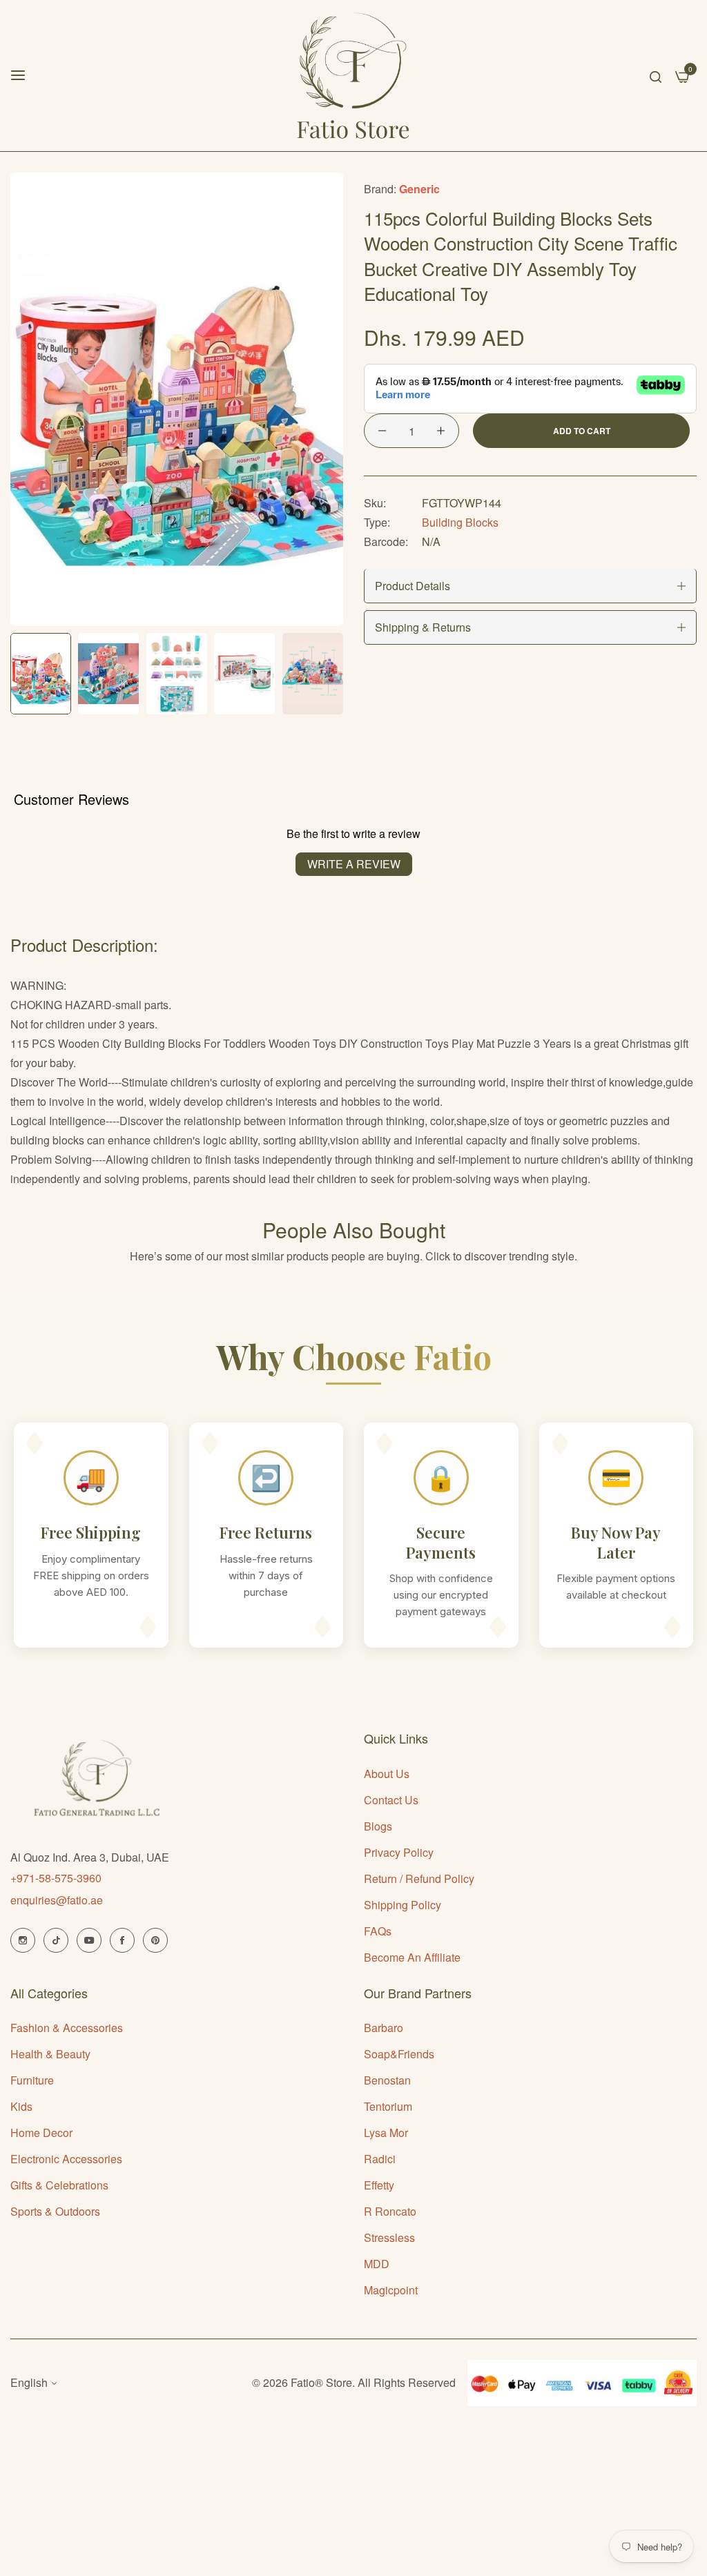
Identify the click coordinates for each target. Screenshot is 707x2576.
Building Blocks (460, 522)
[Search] (656, 75)
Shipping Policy (403, 1905)
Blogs (378, 1826)
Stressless (389, 2237)
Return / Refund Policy (419, 1879)
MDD (377, 2264)
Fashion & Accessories (67, 2028)
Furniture (32, 2080)
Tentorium (388, 2106)
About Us (387, 1774)
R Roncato (390, 2211)
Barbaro (384, 2028)
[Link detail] (23, 1940)
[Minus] (382, 431)
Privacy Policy (399, 1852)
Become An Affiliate (412, 1957)
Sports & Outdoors (55, 2211)
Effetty (379, 2185)
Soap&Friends (399, 2054)
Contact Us (391, 1800)
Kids (21, 2106)
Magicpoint (391, 2290)
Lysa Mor (386, 2133)
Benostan (387, 2080)
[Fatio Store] (353, 76)
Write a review (354, 864)
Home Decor (41, 2133)
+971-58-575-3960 (56, 1878)
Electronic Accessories (66, 2159)
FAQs (378, 1931)
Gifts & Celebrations (59, 2185)
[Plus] (441, 431)
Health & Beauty (50, 2054)
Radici (380, 2159)
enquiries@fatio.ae (57, 1900)
